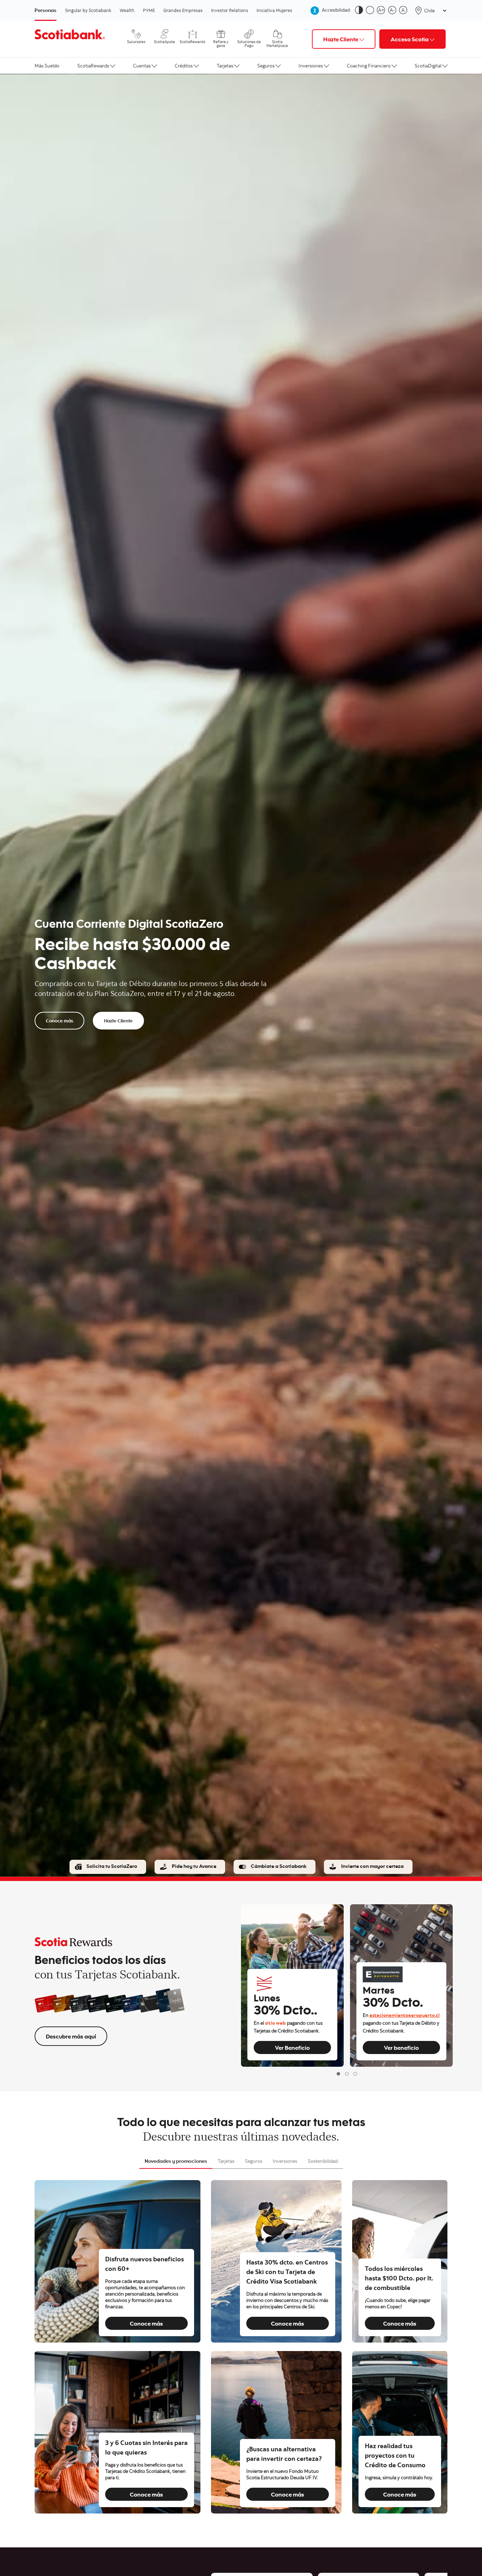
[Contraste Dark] (360, 11)
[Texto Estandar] (405, 11)
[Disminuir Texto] (394, 11)
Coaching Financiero (369, 66)
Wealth (127, 10)
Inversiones (311, 66)
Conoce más (59, 1021)
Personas (46, 10)
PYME (149, 10)
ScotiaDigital (428, 66)
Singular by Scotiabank (88, 10)
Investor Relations (230, 10)
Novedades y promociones (176, 2161)
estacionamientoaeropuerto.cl (405, 2016)
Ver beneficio (401, 2047)
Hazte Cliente (118, 1021)
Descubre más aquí (71, 2036)
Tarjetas (225, 66)
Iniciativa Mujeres (274, 10)
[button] (338, 2074)
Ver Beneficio (292, 2047)
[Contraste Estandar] (371, 11)
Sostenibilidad (323, 2161)
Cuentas (142, 66)
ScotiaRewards (93, 66)
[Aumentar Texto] (382, 11)
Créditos (184, 66)
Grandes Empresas (183, 10)
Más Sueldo (47, 66)
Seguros (266, 66)
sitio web (275, 2024)
